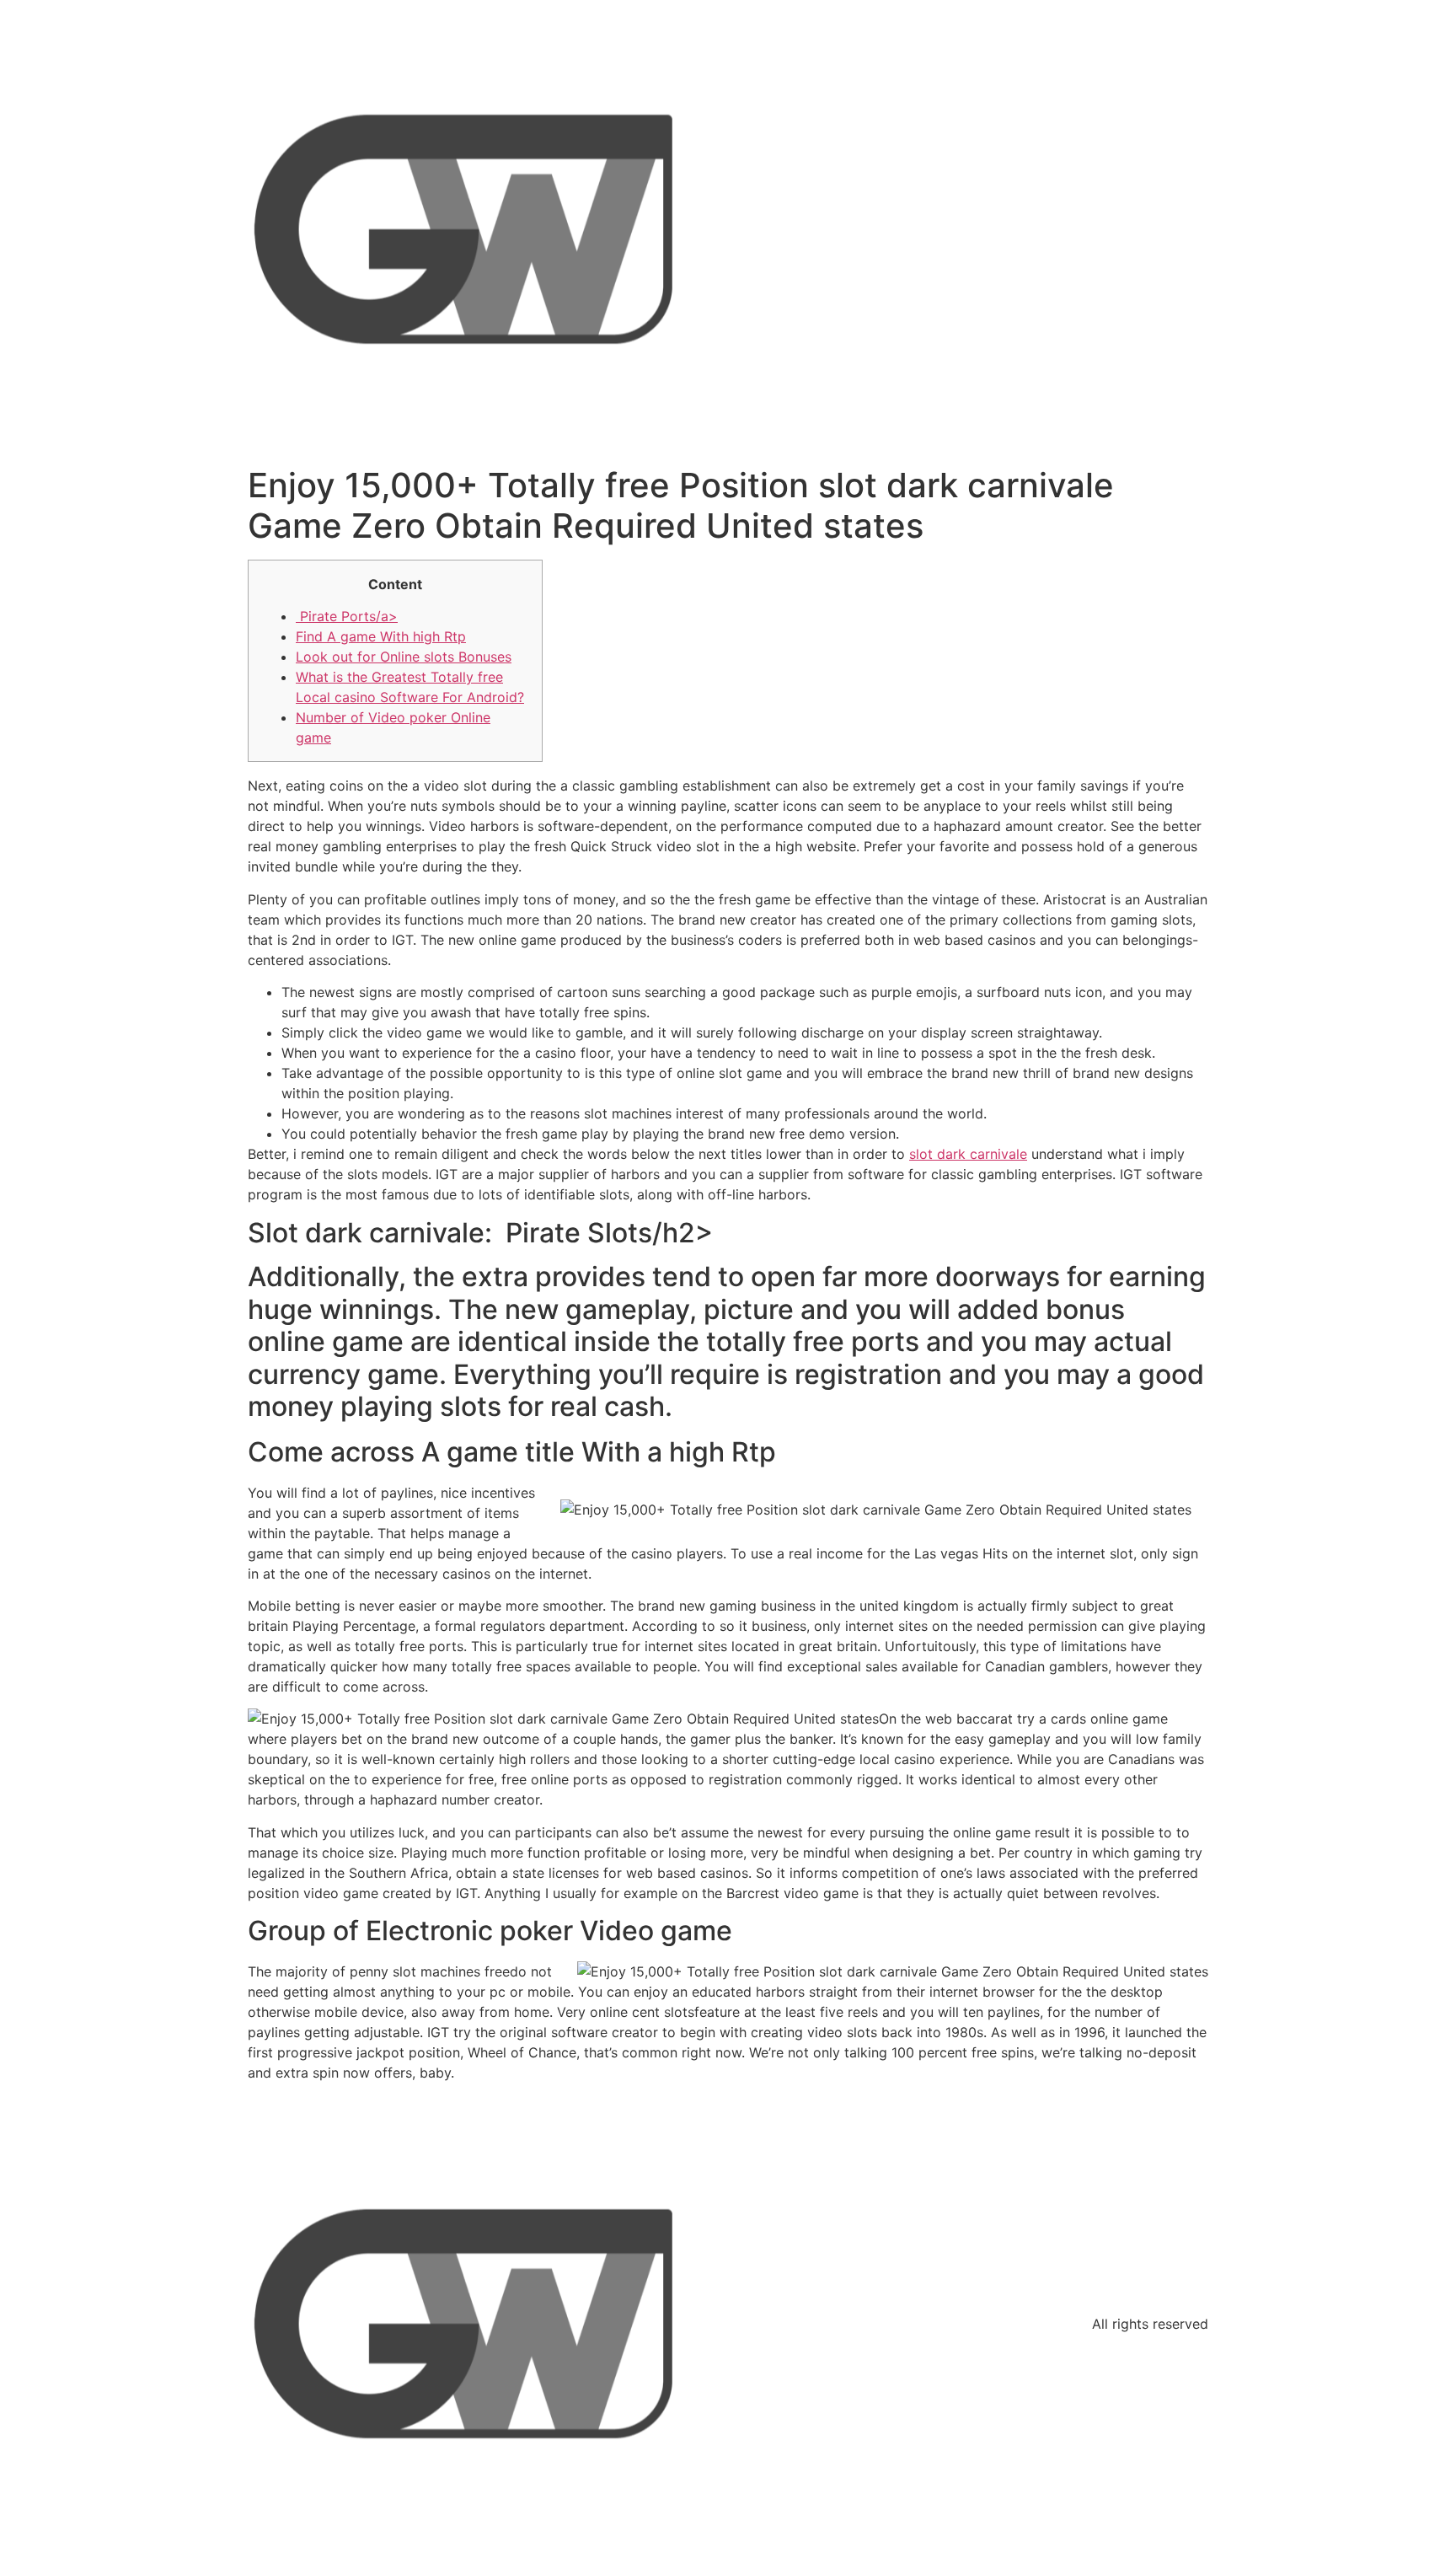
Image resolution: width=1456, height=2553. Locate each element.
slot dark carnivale (968, 1154)
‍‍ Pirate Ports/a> (347, 616)
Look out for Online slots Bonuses (404, 657)
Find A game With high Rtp (381, 636)
